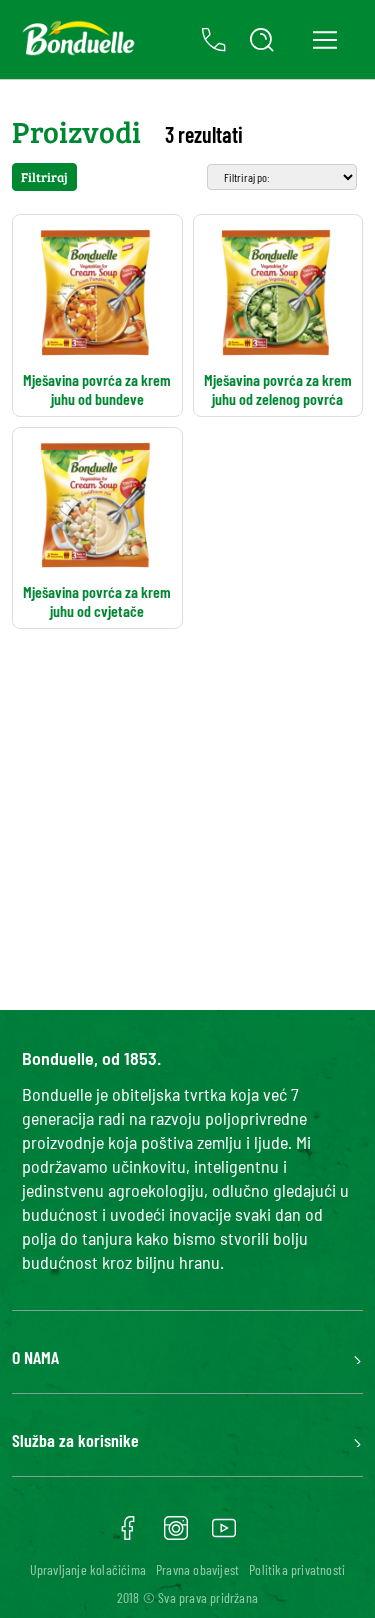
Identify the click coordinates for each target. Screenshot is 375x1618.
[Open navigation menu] (324, 39)
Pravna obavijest (197, 1569)
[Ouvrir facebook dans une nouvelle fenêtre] (128, 1535)
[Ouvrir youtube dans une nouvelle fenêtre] (224, 1535)
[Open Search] (262, 40)
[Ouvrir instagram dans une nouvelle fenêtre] (176, 1535)
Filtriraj (44, 177)
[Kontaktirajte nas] (214, 40)
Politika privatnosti (297, 1569)
